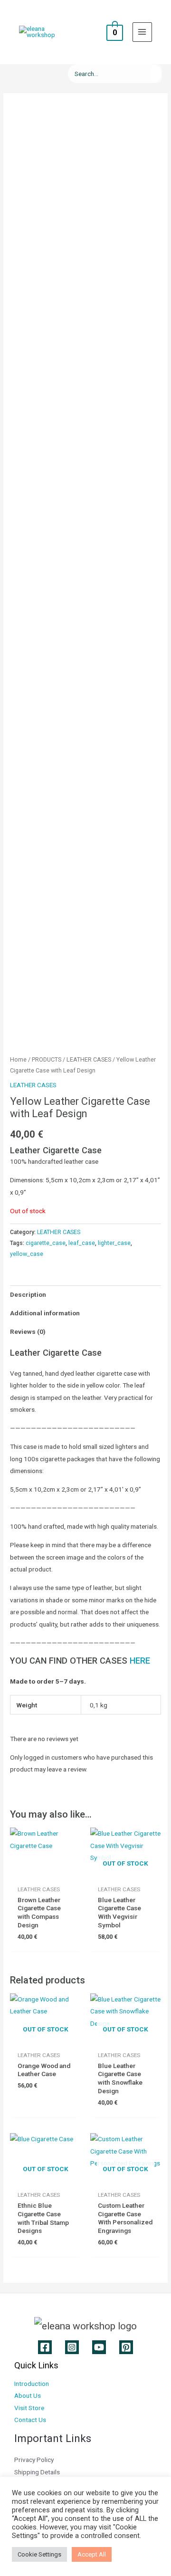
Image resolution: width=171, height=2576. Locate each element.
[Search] (156, 74)
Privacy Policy (34, 2460)
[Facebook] (45, 2347)
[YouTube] (99, 2347)
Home (18, 1059)
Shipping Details (37, 2472)
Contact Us (30, 2420)
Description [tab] (28, 1294)
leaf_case (82, 1243)
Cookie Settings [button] (39, 2554)
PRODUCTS (47, 1059)
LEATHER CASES (89, 1059)
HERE (140, 1661)
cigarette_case (46, 1243)
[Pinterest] (126, 2347)
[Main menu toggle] (142, 32)
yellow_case (27, 1254)
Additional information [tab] (45, 1313)
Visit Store (29, 2408)
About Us (28, 2395)
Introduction (32, 2384)
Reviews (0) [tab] (28, 1331)
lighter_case (114, 1243)
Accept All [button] (92, 2554)
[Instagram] (72, 2347)
